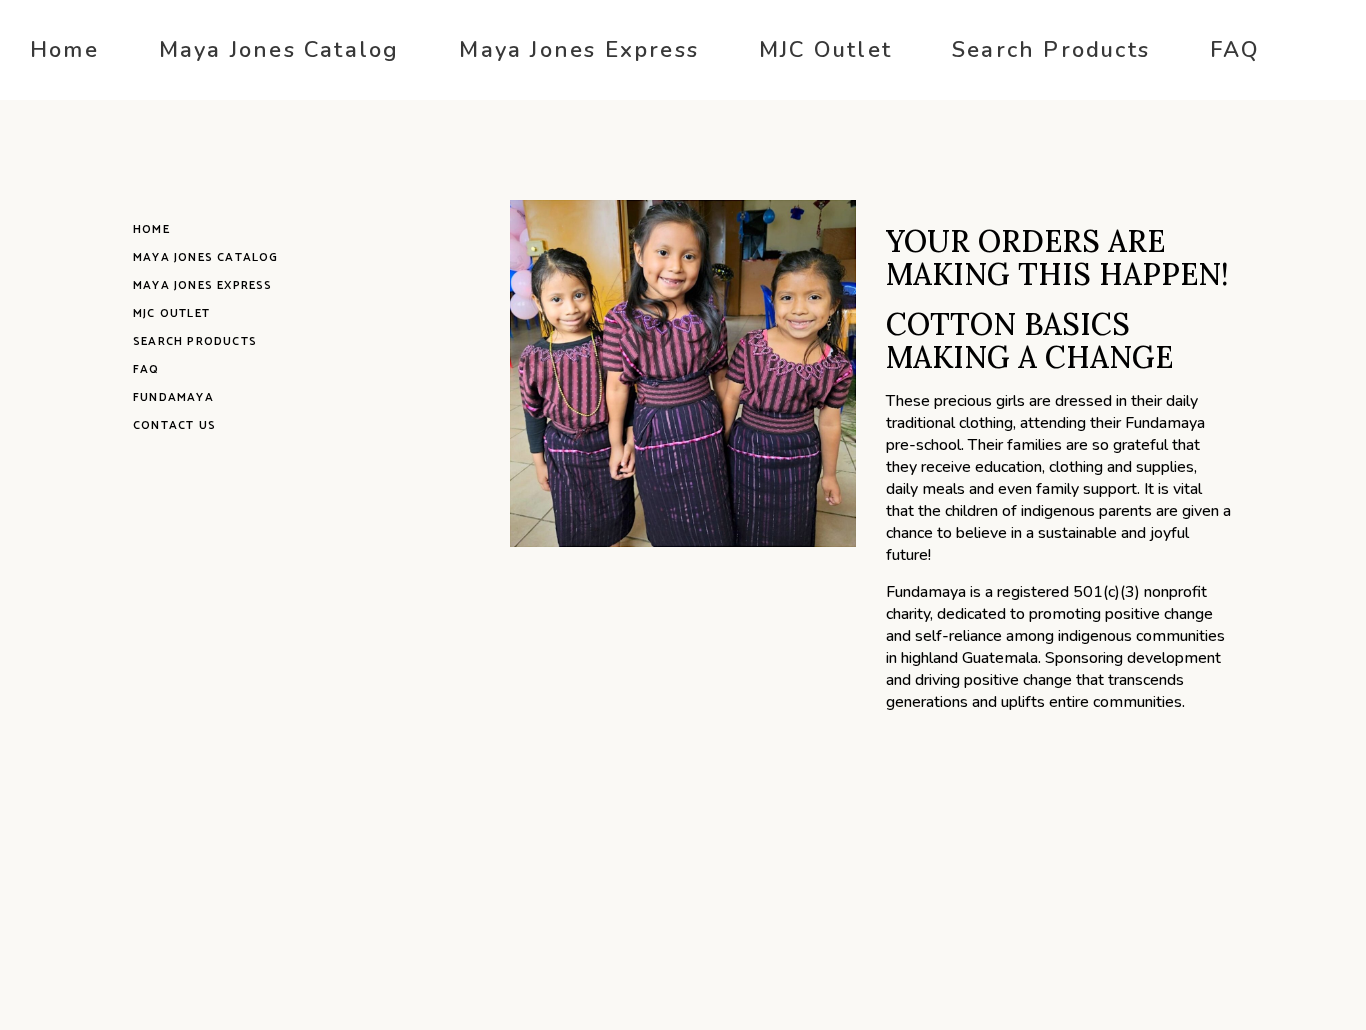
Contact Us (174, 425)
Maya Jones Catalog (206, 257)
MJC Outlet (171, 313)
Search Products (195, 341)
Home (151, 229)
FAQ (146, 369)
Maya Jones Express (203, 285)
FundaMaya (173, 397)
